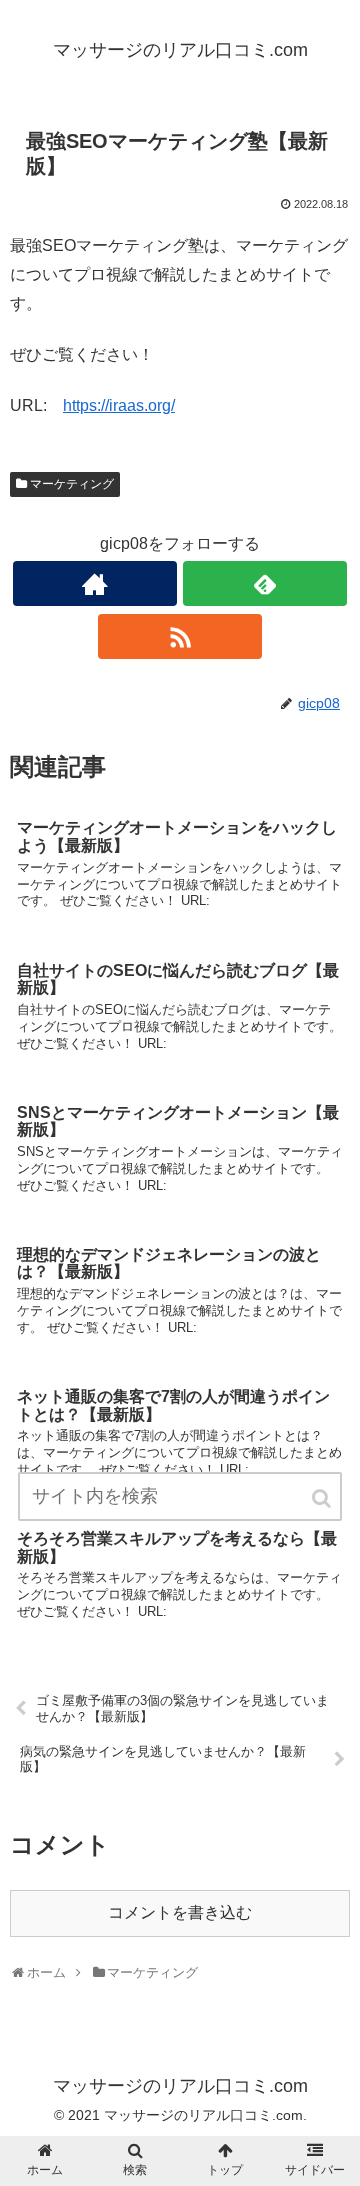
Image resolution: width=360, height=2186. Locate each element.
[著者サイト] (94, 583)
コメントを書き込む (180, 1912)
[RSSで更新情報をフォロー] (179, 636)
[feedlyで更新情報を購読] (264, 583)
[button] (323, 1498)
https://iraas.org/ (119, 405)
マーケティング (72, 484)
